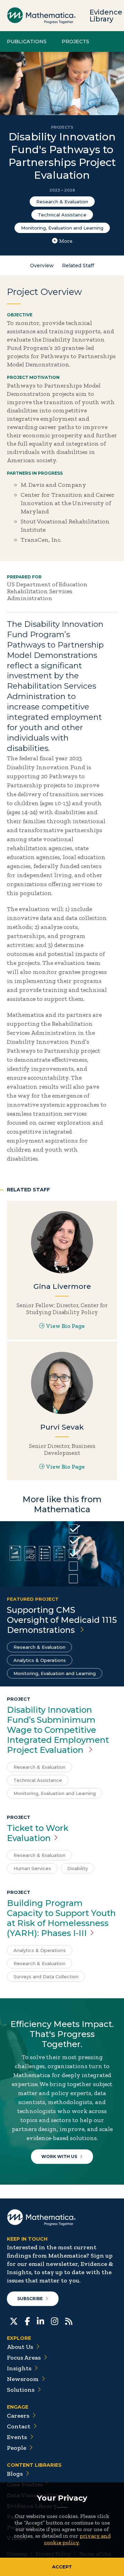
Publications (27, 41)
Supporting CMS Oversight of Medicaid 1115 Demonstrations (62, 1620)
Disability (77, 1868)
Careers (18, 2416)
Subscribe (30, 2299)
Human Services (32, 1868)
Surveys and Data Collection (46, 1977)
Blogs (15, 2474)
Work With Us (59, 2156)
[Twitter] (14, 2321)
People (17, 2448)
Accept (62, 2567)
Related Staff (78, 266)
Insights (19, 2368)
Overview (42, 266)
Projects (75, 41)
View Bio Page (65, 1326)
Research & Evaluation (62, 202)
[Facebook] (27, 2321)
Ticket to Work (38, 1833)
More (66, 241)
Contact (19, 2426)
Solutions (21, 2390)
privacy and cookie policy (77, 2539)
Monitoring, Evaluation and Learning (62, 228)
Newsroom (23, 2379)
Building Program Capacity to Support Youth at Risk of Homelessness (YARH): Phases (61, 1918)
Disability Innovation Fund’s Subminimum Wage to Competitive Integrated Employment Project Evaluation (58, 1730)
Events (17, 2437)
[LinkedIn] (40, 2321)
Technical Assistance (62, 215)
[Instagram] (55, 2321)
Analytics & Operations (40, 1660)
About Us (20, 2347)
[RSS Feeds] (69, 2321)
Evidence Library (106, 16)
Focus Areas (24, 2358)
